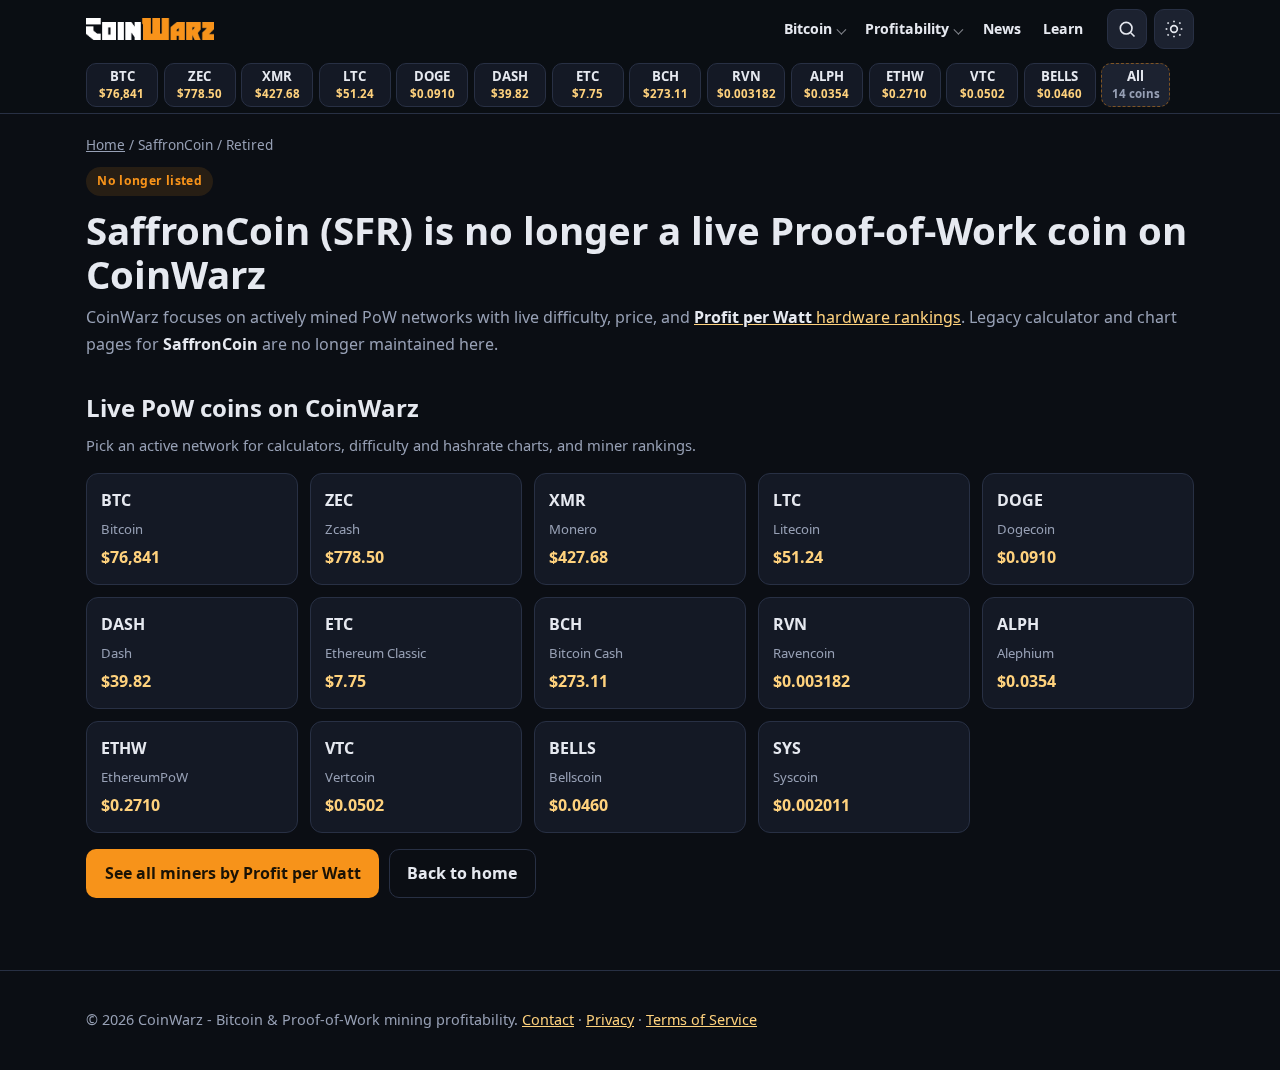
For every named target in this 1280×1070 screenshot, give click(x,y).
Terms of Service (701, 1019)
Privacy (610, 1019)
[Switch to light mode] (1174, 29)
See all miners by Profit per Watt (233, 873)
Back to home (462, 873)
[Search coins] (1127, 29)
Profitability (907, 28)
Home (105, 144)
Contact (548, 1019)
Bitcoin (808, 28)
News (1002, 28)
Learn (1063, 28)
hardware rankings (827, 317)
